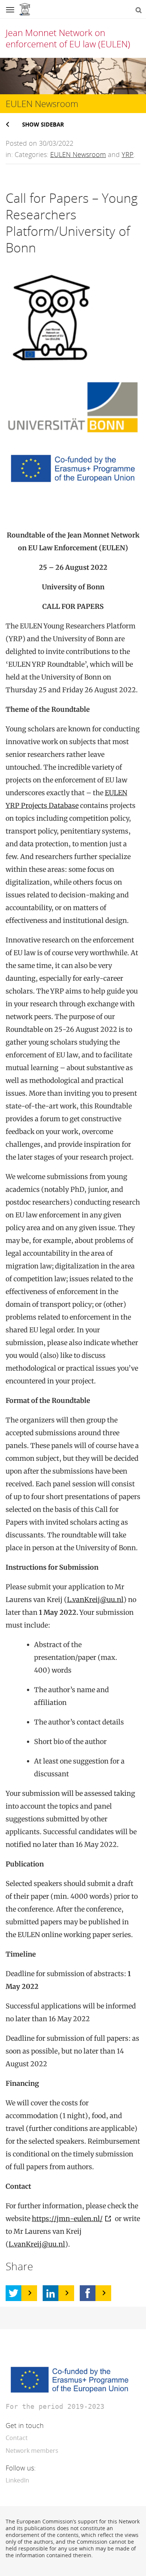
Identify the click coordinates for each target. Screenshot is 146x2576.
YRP (128, 154)
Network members (32, 2451)
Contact (17, 2438)
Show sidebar (43, 124)
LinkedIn (17, 2480)
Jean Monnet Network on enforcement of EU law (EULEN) (68, 38)
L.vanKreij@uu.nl (95, 1600)
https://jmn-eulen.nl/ (67, 2219)
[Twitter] (13, 2293)
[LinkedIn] (51, 2293)
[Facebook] (88, 2293)
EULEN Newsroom (78, 154)
